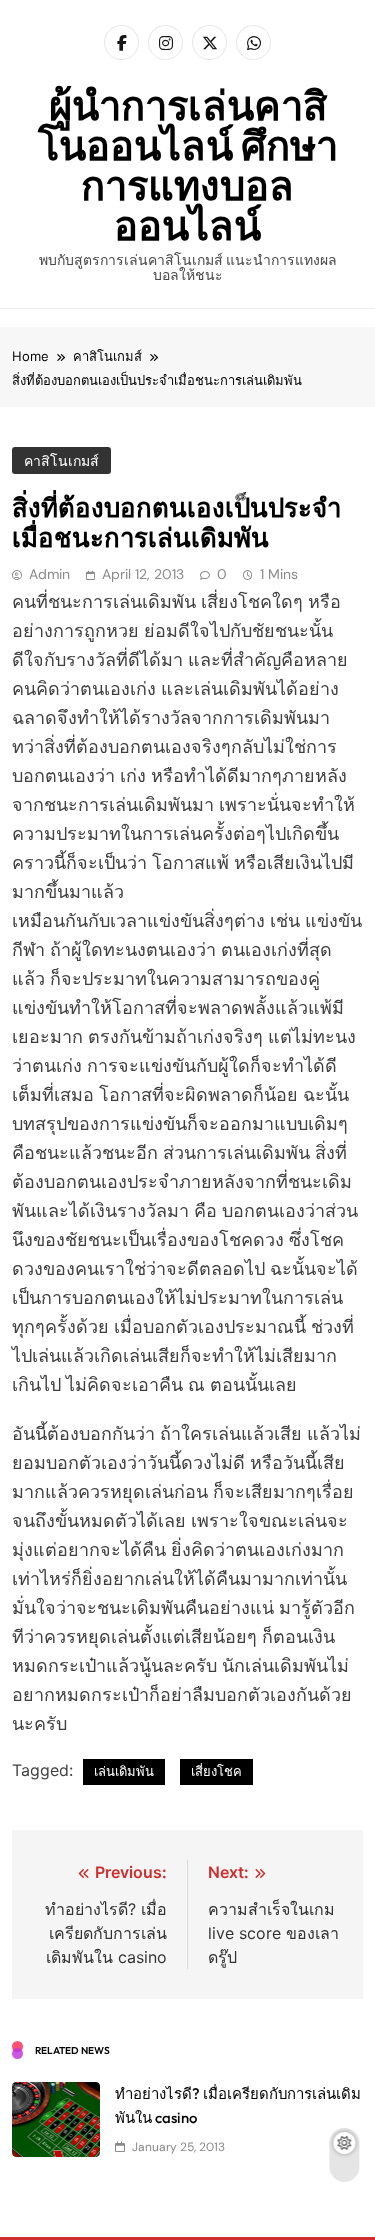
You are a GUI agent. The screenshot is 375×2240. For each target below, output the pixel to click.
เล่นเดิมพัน (124, 1771)
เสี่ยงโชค (216, 1771)
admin (49, 574)
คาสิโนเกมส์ (61, 461)
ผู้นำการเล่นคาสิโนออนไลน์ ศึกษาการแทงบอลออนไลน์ (188, 165)
